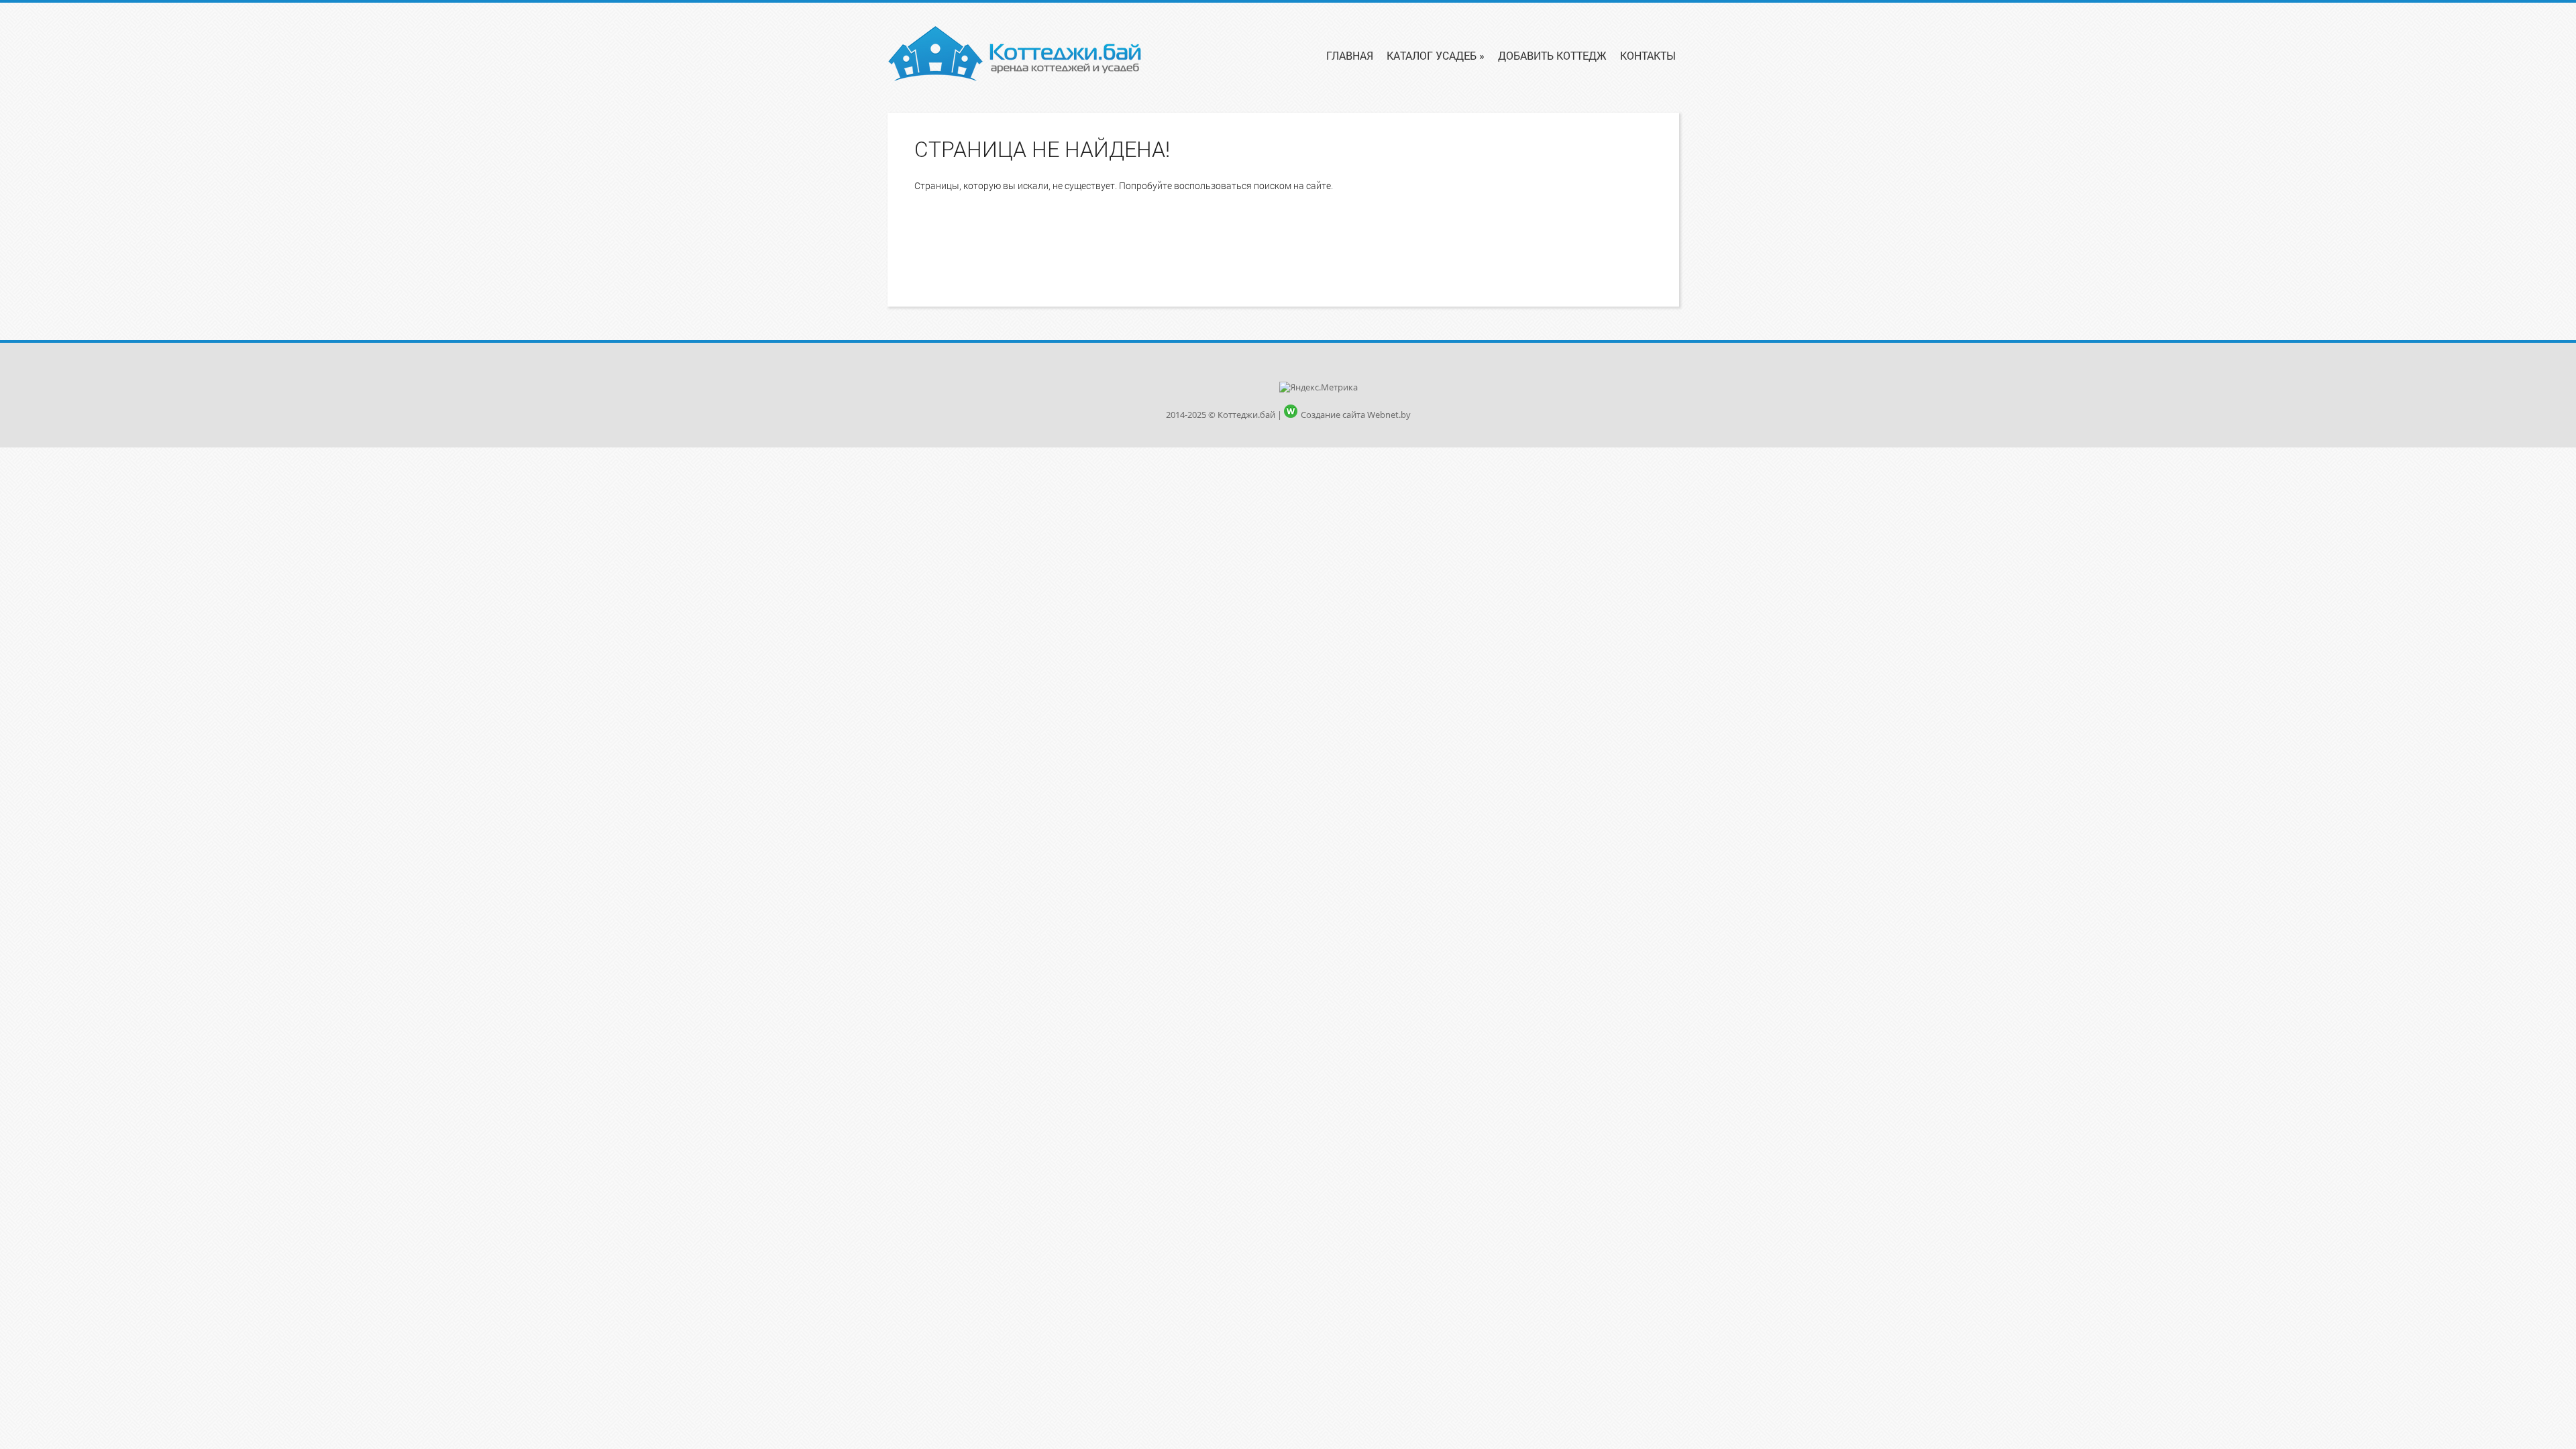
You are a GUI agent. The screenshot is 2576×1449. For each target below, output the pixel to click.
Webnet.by (1389, 415)
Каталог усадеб (1436, 55)
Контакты (1648, 55)
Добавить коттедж (1552, 55)
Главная (1350, 55)
